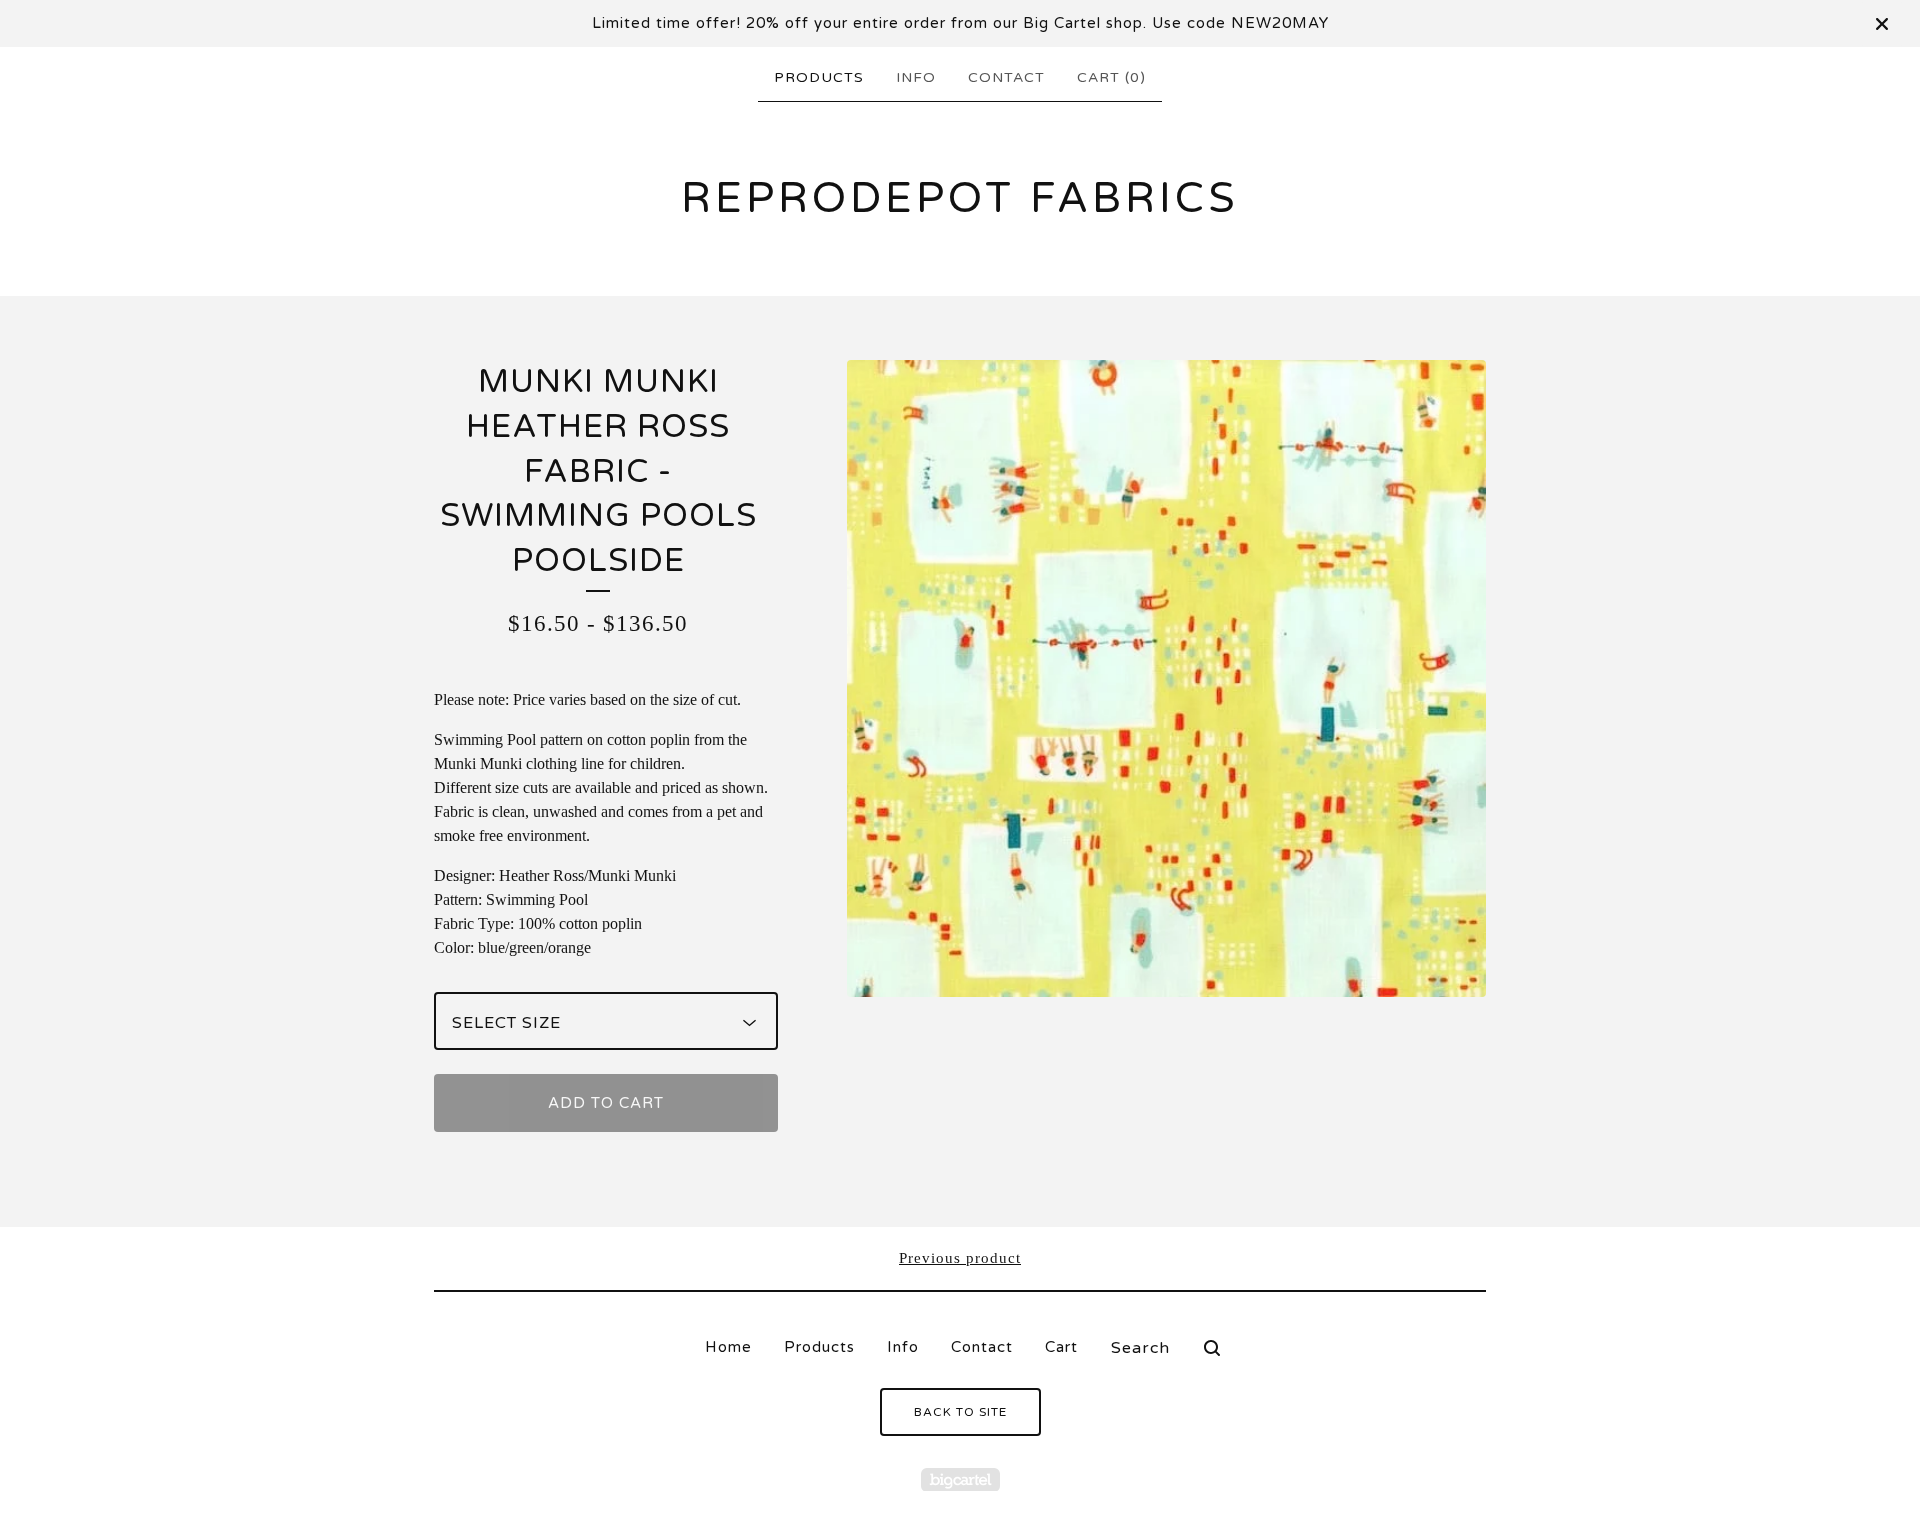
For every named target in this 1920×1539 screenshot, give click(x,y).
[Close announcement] (1882, 24)
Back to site (960, 1412)
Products (819, 77)
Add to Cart (606, 1103)
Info (916, 77)
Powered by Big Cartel (960, 1479)
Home (728, 1347)
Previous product (960, 1258)
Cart (1061, 1347)
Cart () (1111, 77)
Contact (1006, 77)
